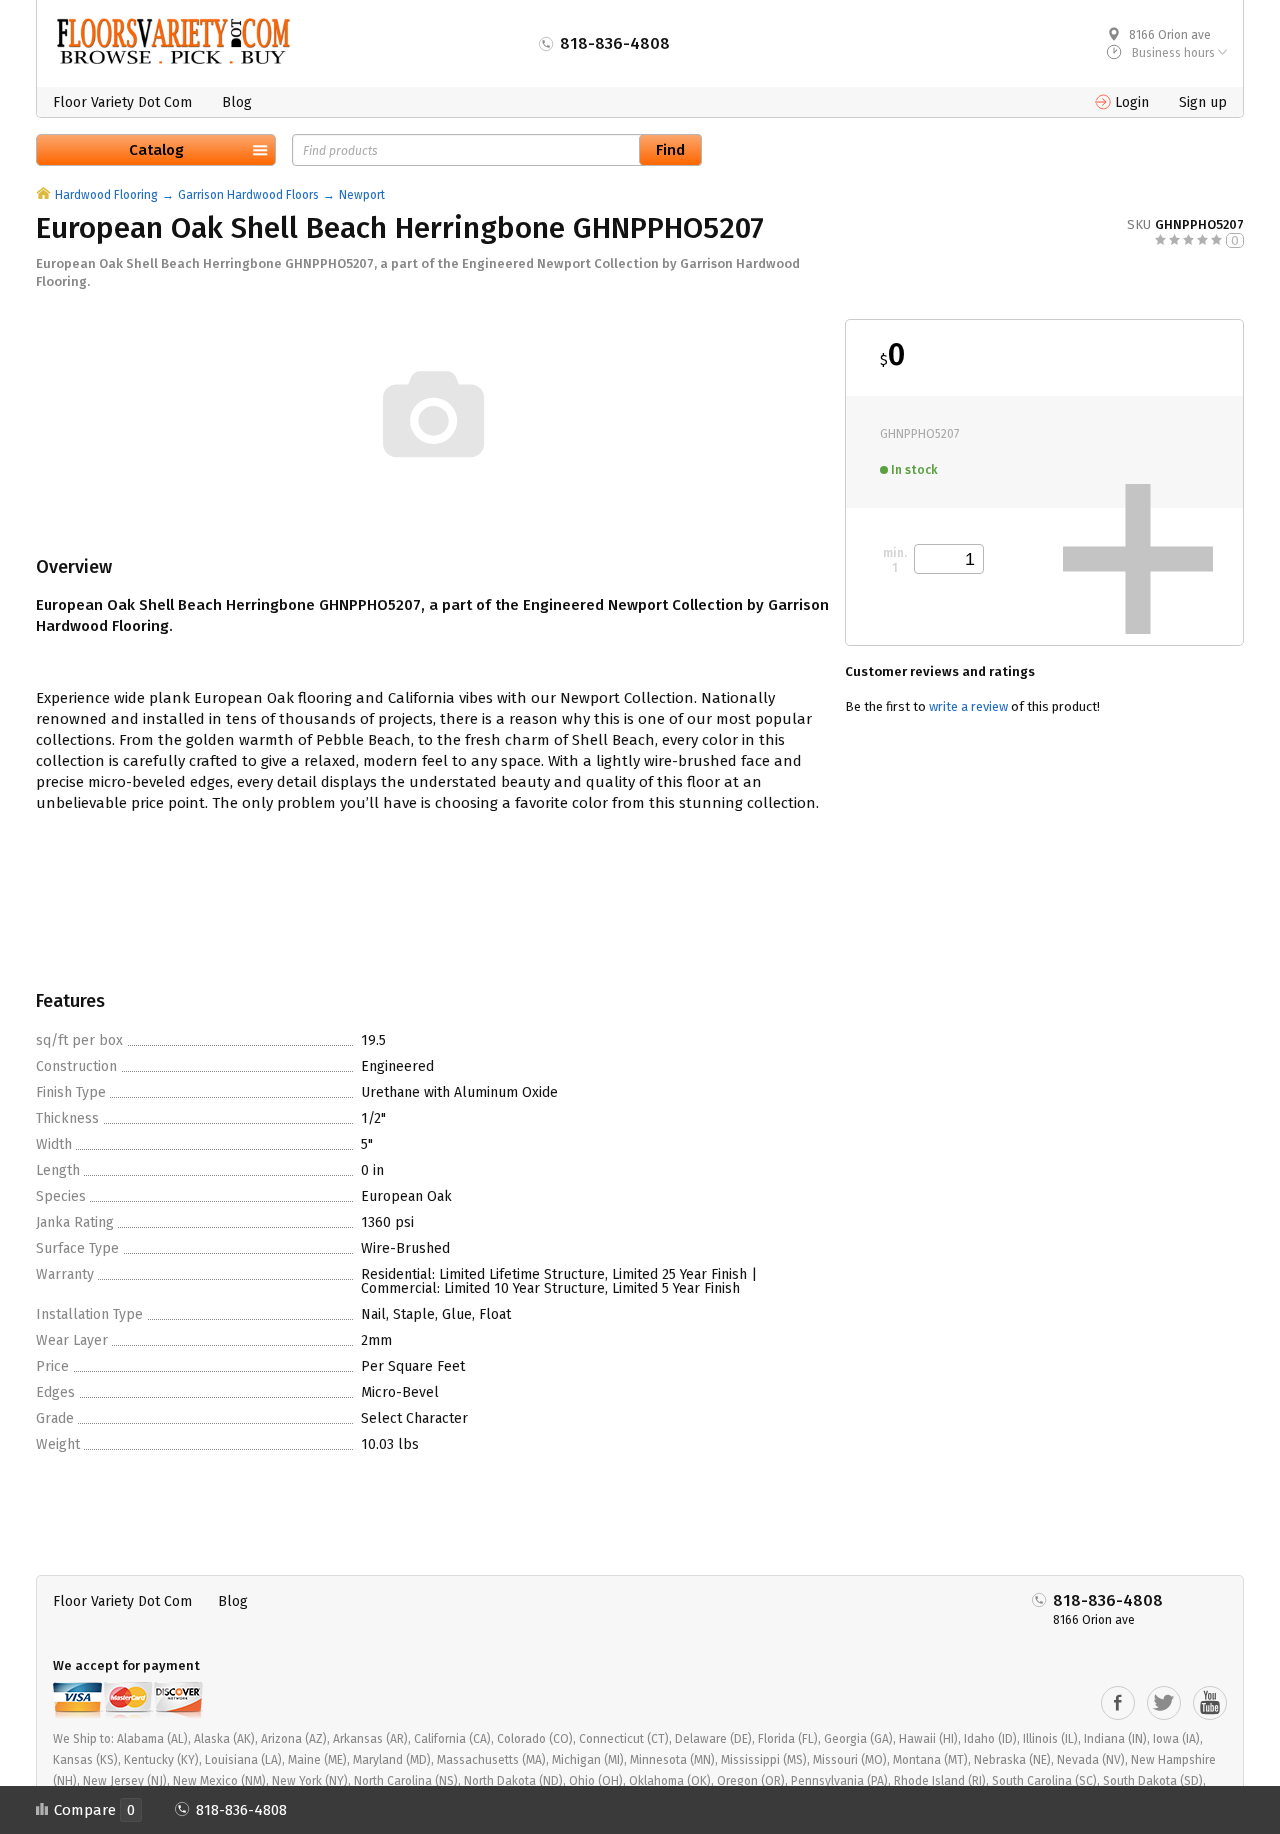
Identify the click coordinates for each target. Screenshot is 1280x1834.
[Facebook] (1118, 1703)
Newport (362, 195)
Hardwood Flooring (106, 195)
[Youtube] (1210, 1703)
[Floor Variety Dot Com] (173, 41)
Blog (237, 102)
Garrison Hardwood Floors (248, 195)
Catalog (156, 150)
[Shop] (43, 195)
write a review (968, 706)
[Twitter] (1164, 1703)
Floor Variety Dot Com (122, 102)
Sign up (1203, 102)
